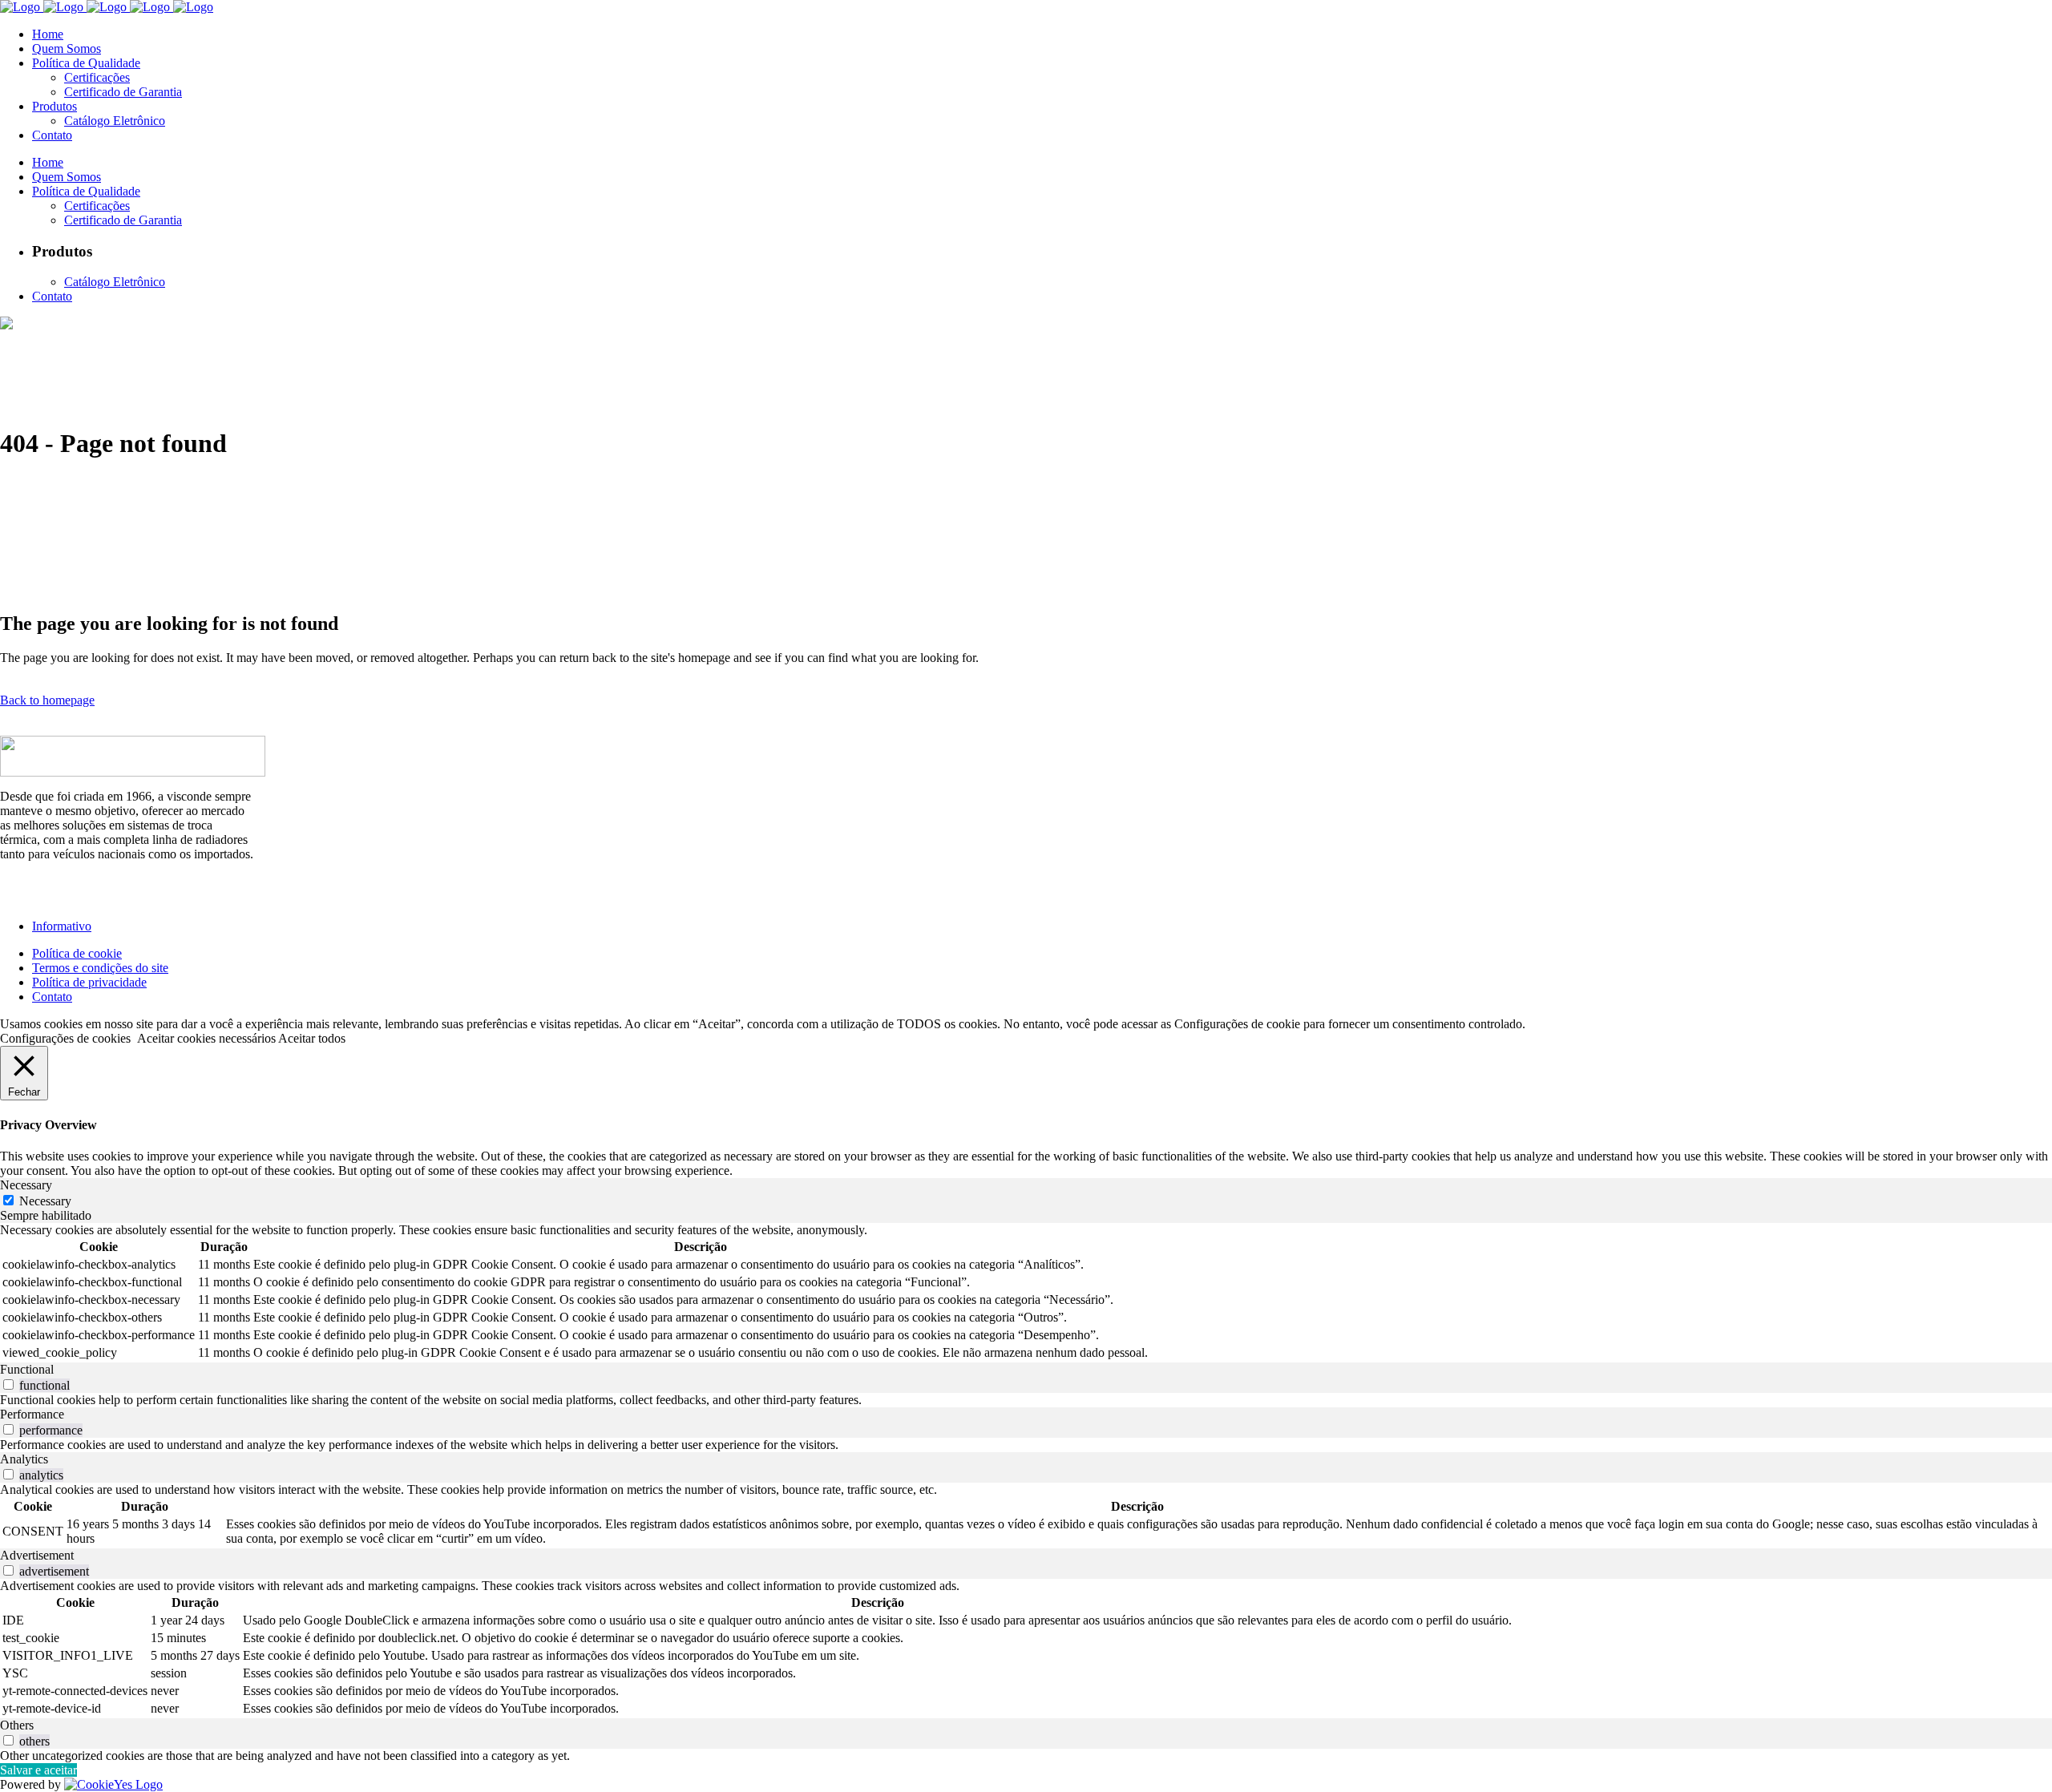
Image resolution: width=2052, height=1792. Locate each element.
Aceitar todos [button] (312, 1038)
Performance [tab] (32, 1414)
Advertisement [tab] (37, 1555)
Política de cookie (77, 953)
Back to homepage (47, 700)
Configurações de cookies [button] (65, 1038)
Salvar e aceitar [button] (38, 1770)
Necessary (45, 1201)
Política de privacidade (89, 982)
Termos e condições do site (100, 968)
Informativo (62, 926)
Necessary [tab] (26, 1185)
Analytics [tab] (24, 1459)
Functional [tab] (27, 1369)
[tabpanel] (1026, 1293)
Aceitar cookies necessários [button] (206, 1038)
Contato (52, 997)
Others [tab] (17, 1725)
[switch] (8, 1384)
